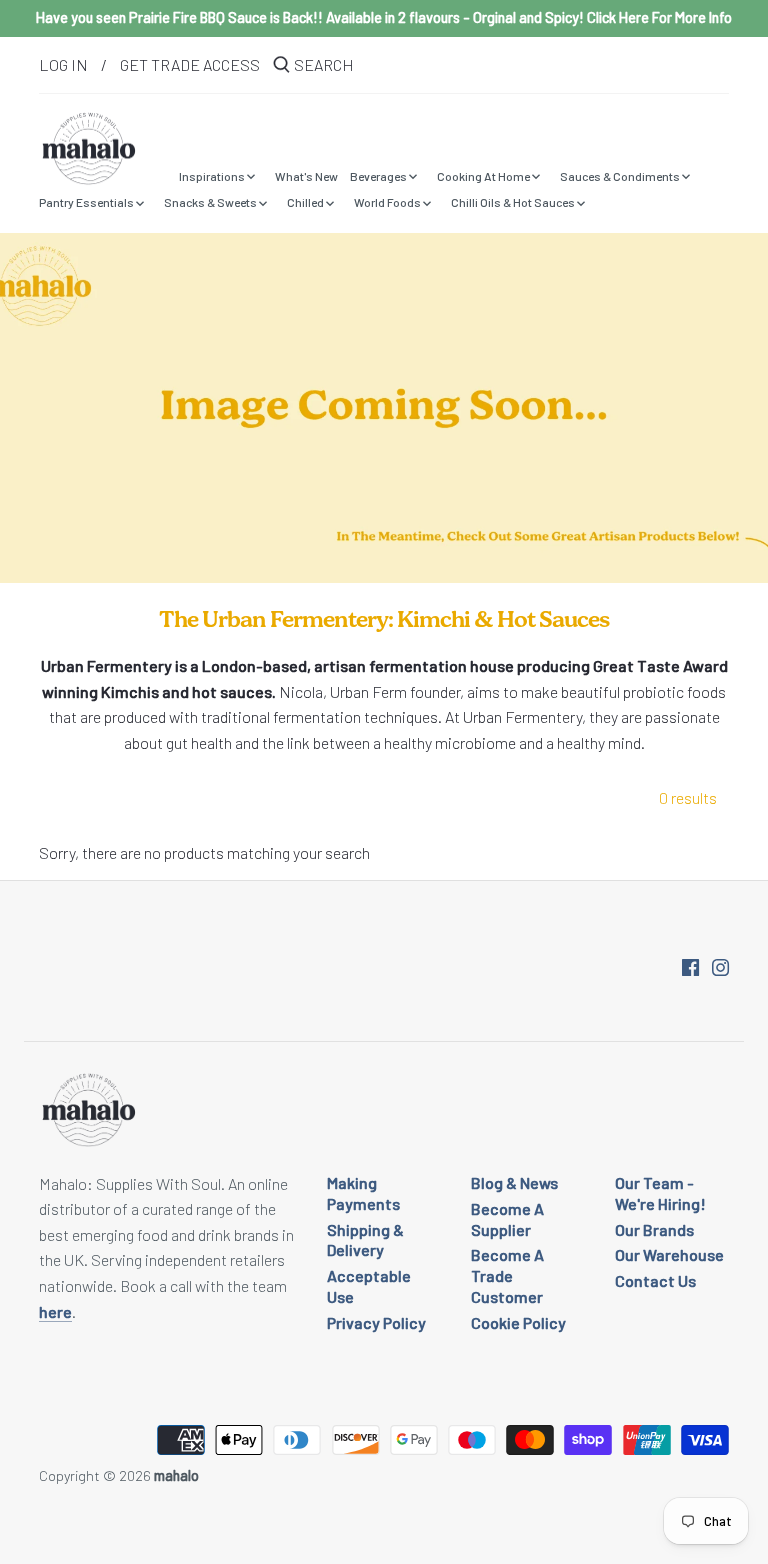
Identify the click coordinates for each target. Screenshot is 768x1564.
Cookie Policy (518, 1322)
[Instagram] (720, 966)
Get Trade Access (190, 64)
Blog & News (514, 1182)
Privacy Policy (376, 1322)
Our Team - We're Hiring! (660, 1193)
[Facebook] (690, 966)
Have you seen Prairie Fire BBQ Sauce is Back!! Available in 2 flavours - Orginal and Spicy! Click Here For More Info (384, 17)
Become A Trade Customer (507, 1275)
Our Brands (654, 1229)
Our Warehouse (669, 1254)
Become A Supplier (507, 1219)
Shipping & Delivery (365, 1240)
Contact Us (655, 1280)
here (55, 1311)
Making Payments (363, 1193)
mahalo (176, 1475)
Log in (63, 64)
